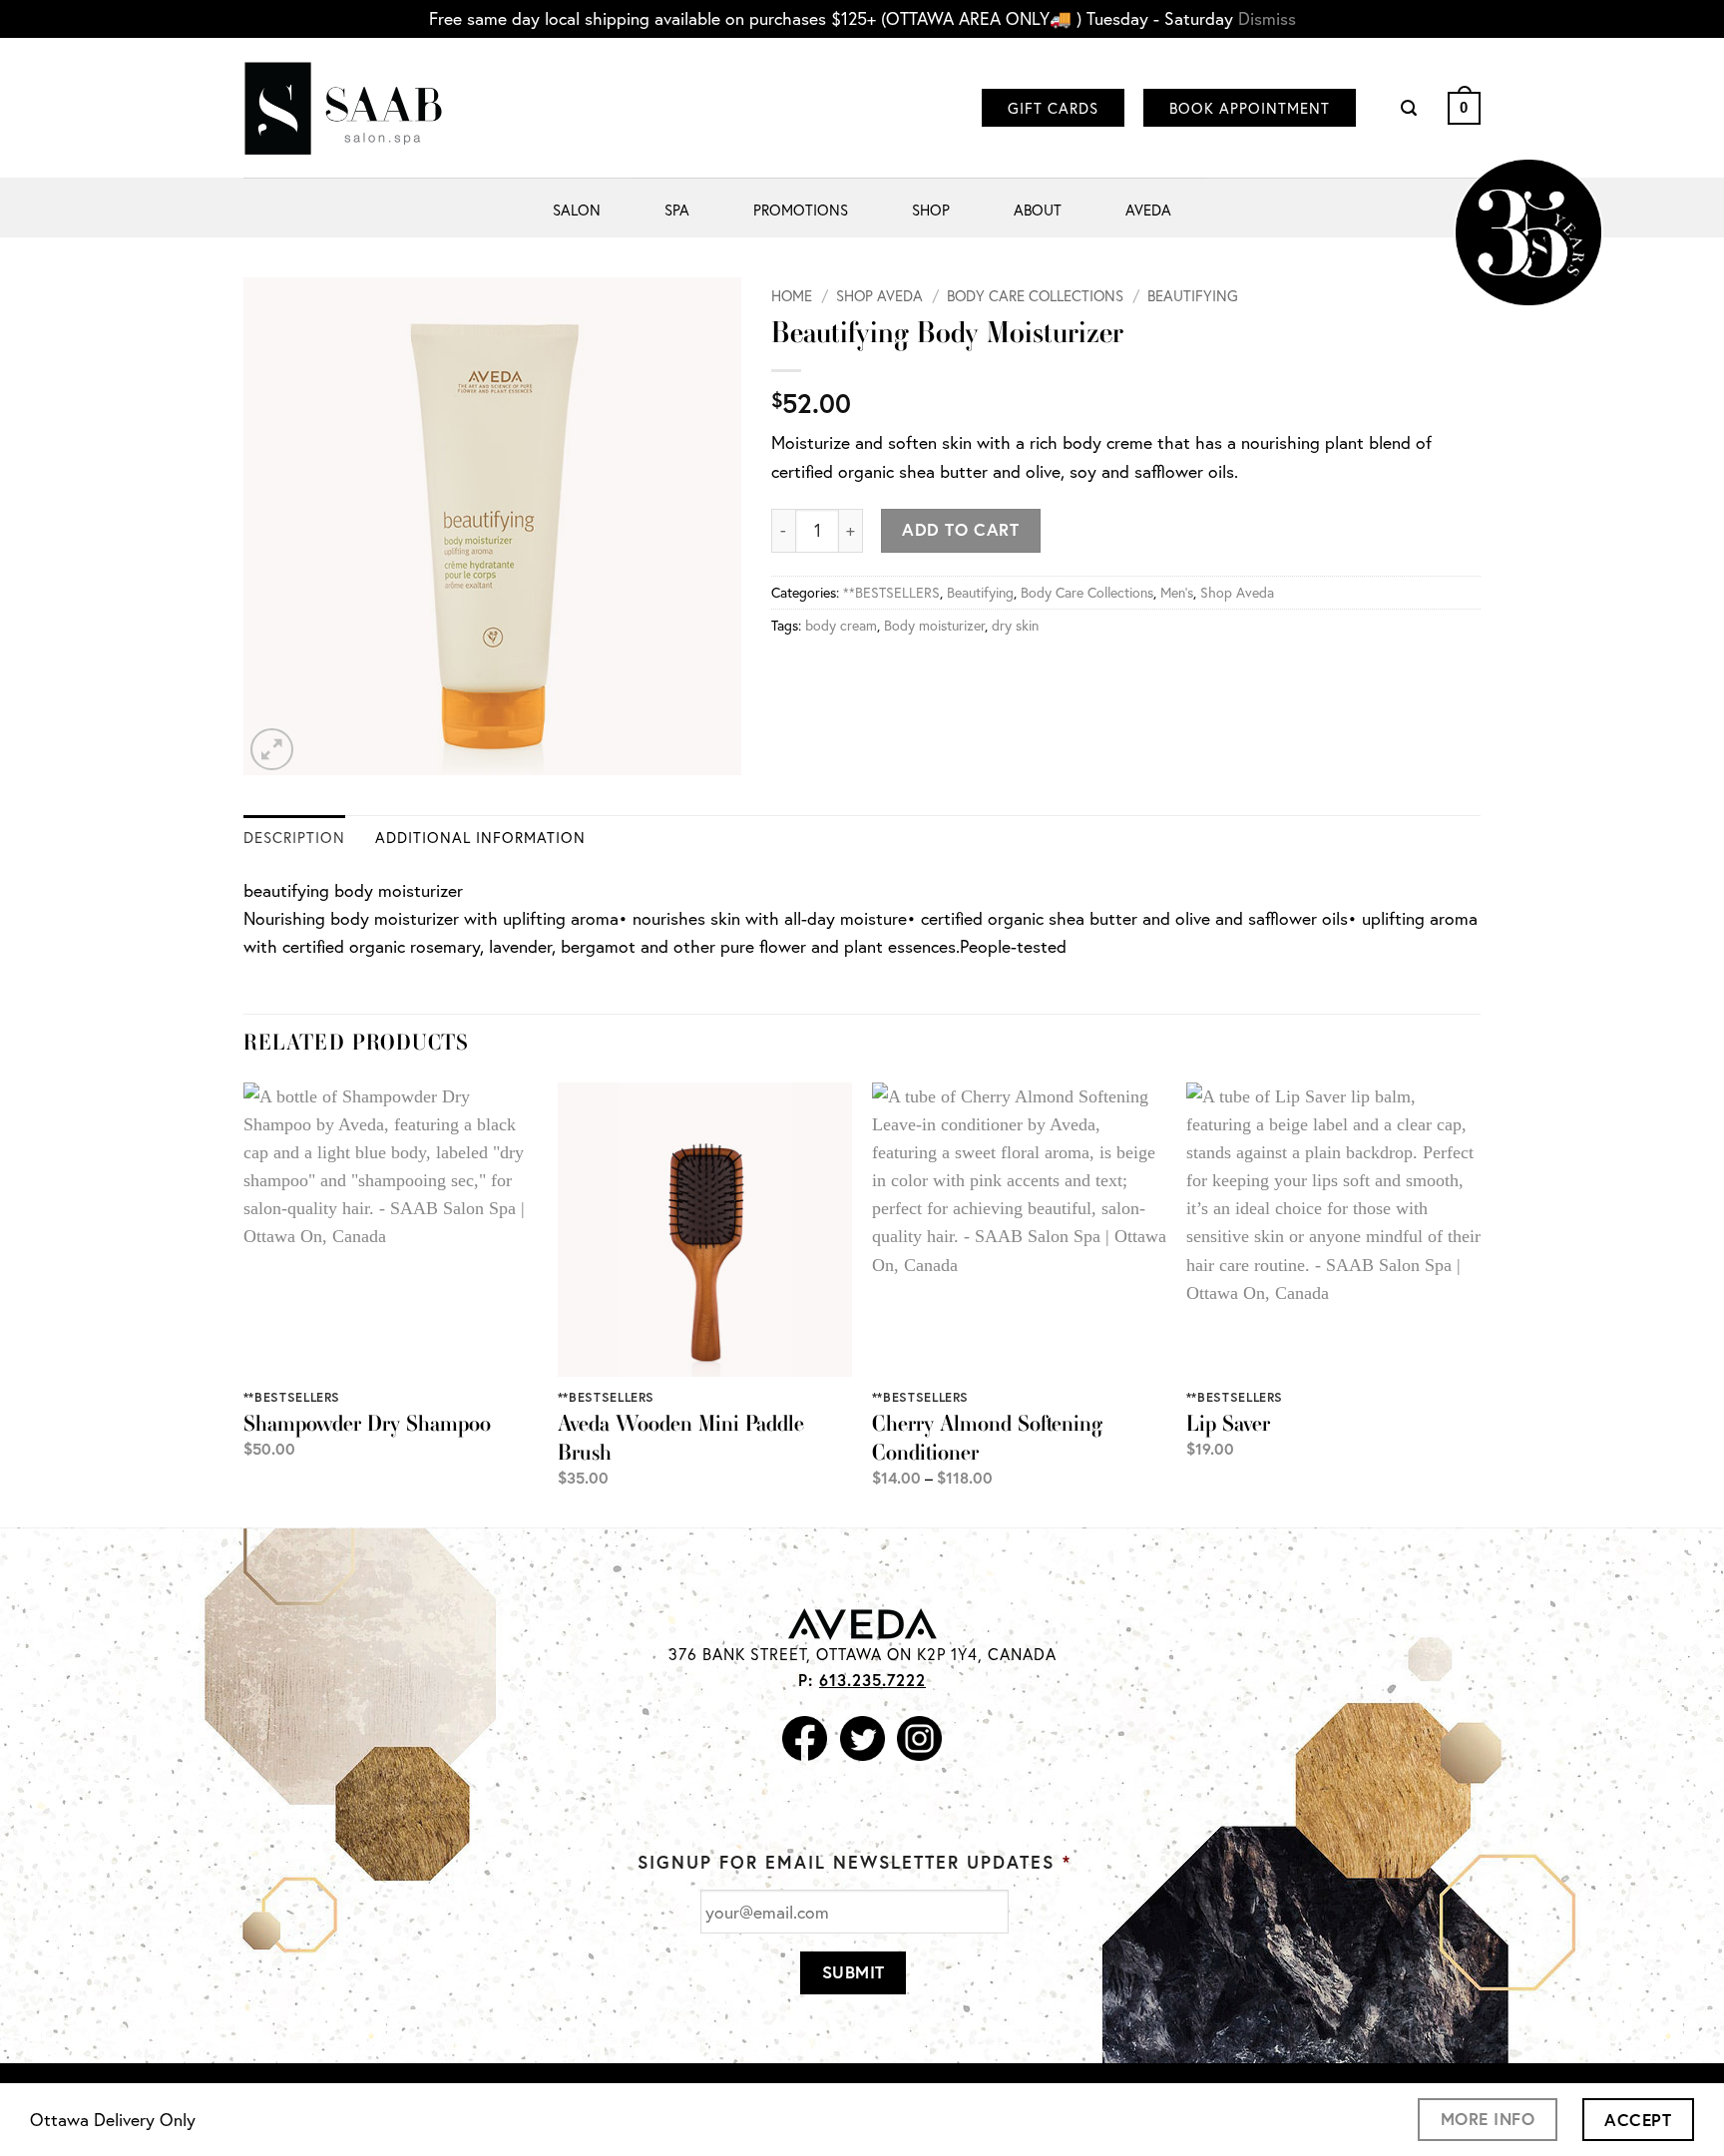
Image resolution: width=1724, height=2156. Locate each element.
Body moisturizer (934, 625)
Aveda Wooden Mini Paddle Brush (681, 1438)
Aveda (1148, 210)
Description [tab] (294, 837)
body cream (841, 625)
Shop (931, 210)
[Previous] (244, 1303)
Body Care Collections (1035, 295)
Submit (854, 1972)
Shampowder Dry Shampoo (367, 1423)
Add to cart (960, 529)
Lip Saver (1228, 1423)
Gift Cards (1053, 108)
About (1038, 210)
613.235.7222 (872, 1680)
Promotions (801, 210)
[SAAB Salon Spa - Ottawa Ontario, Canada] (343, 108)
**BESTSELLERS (891, 592)
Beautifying (1193, 295)
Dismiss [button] (1267, 18)
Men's (1177, 592)
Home (792, 295)
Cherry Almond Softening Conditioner (987, 1438)
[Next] (1480, 1303)
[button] (1409, 108)
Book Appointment (1250, 108)
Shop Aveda (879, 295)
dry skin (1015, 625)
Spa (677, 210)
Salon (577, 210)
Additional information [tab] (480, 837)
